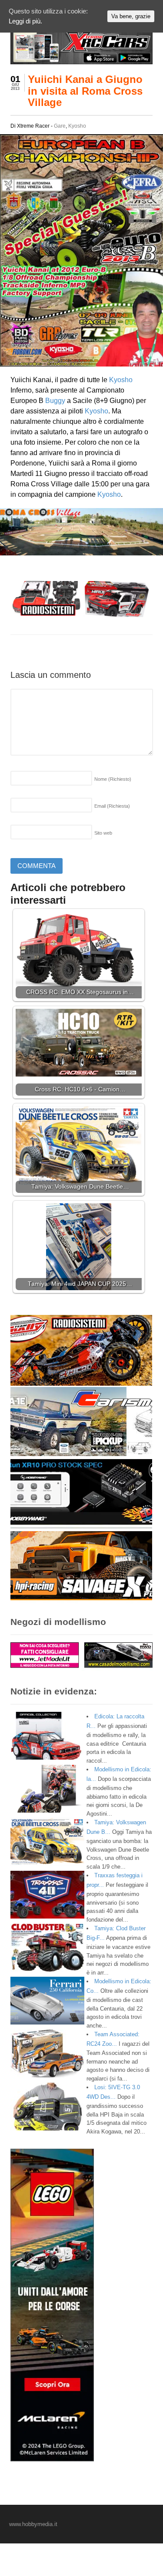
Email (112, 806)
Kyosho (77, 126)
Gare (60, 126)
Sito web (103, 833)
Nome (113, 779)
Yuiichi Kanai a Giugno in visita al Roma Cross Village (85, 91)
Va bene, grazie (131, 16)
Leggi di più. (25, 21)
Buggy (55, 401)
